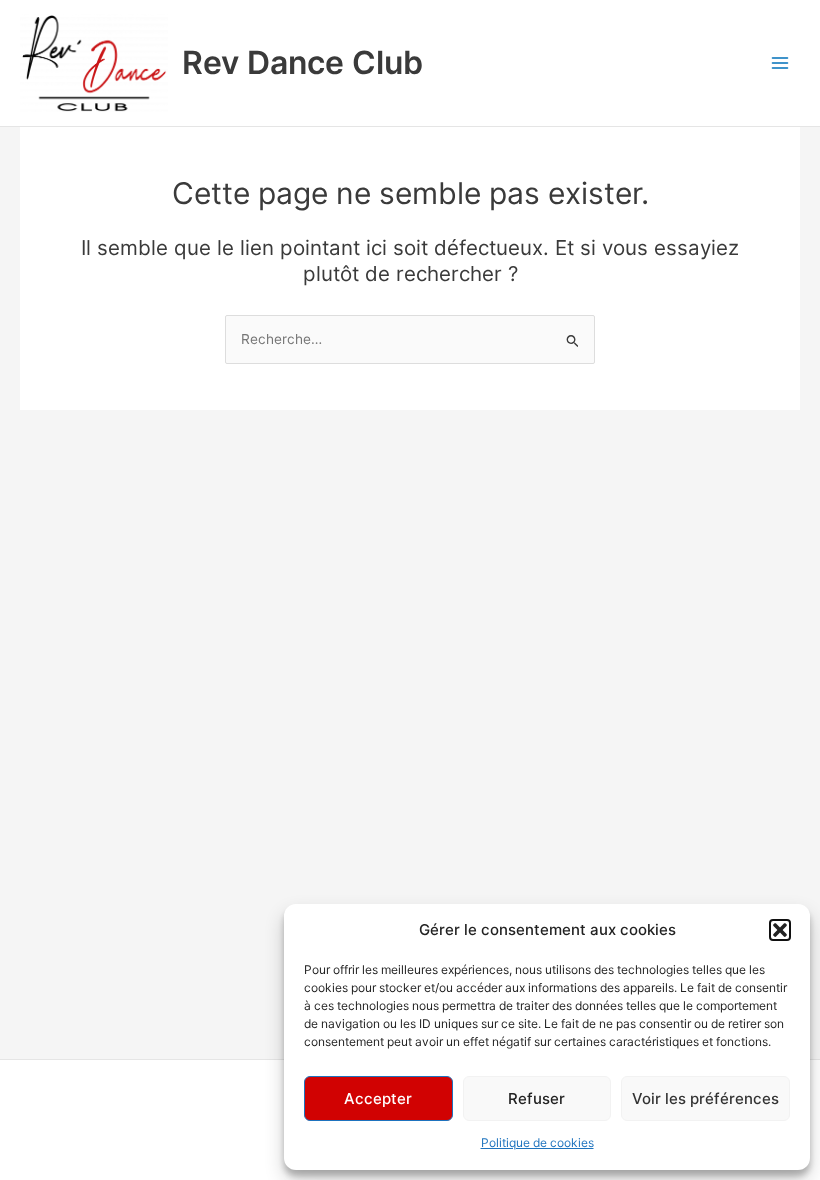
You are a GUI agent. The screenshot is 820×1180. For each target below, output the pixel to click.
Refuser (536, 1098)
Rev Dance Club (302, 62)
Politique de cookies (537, 1142)
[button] (780, 930)
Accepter (378, 1098)
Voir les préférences (705, 1098)
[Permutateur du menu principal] (780, 63)
